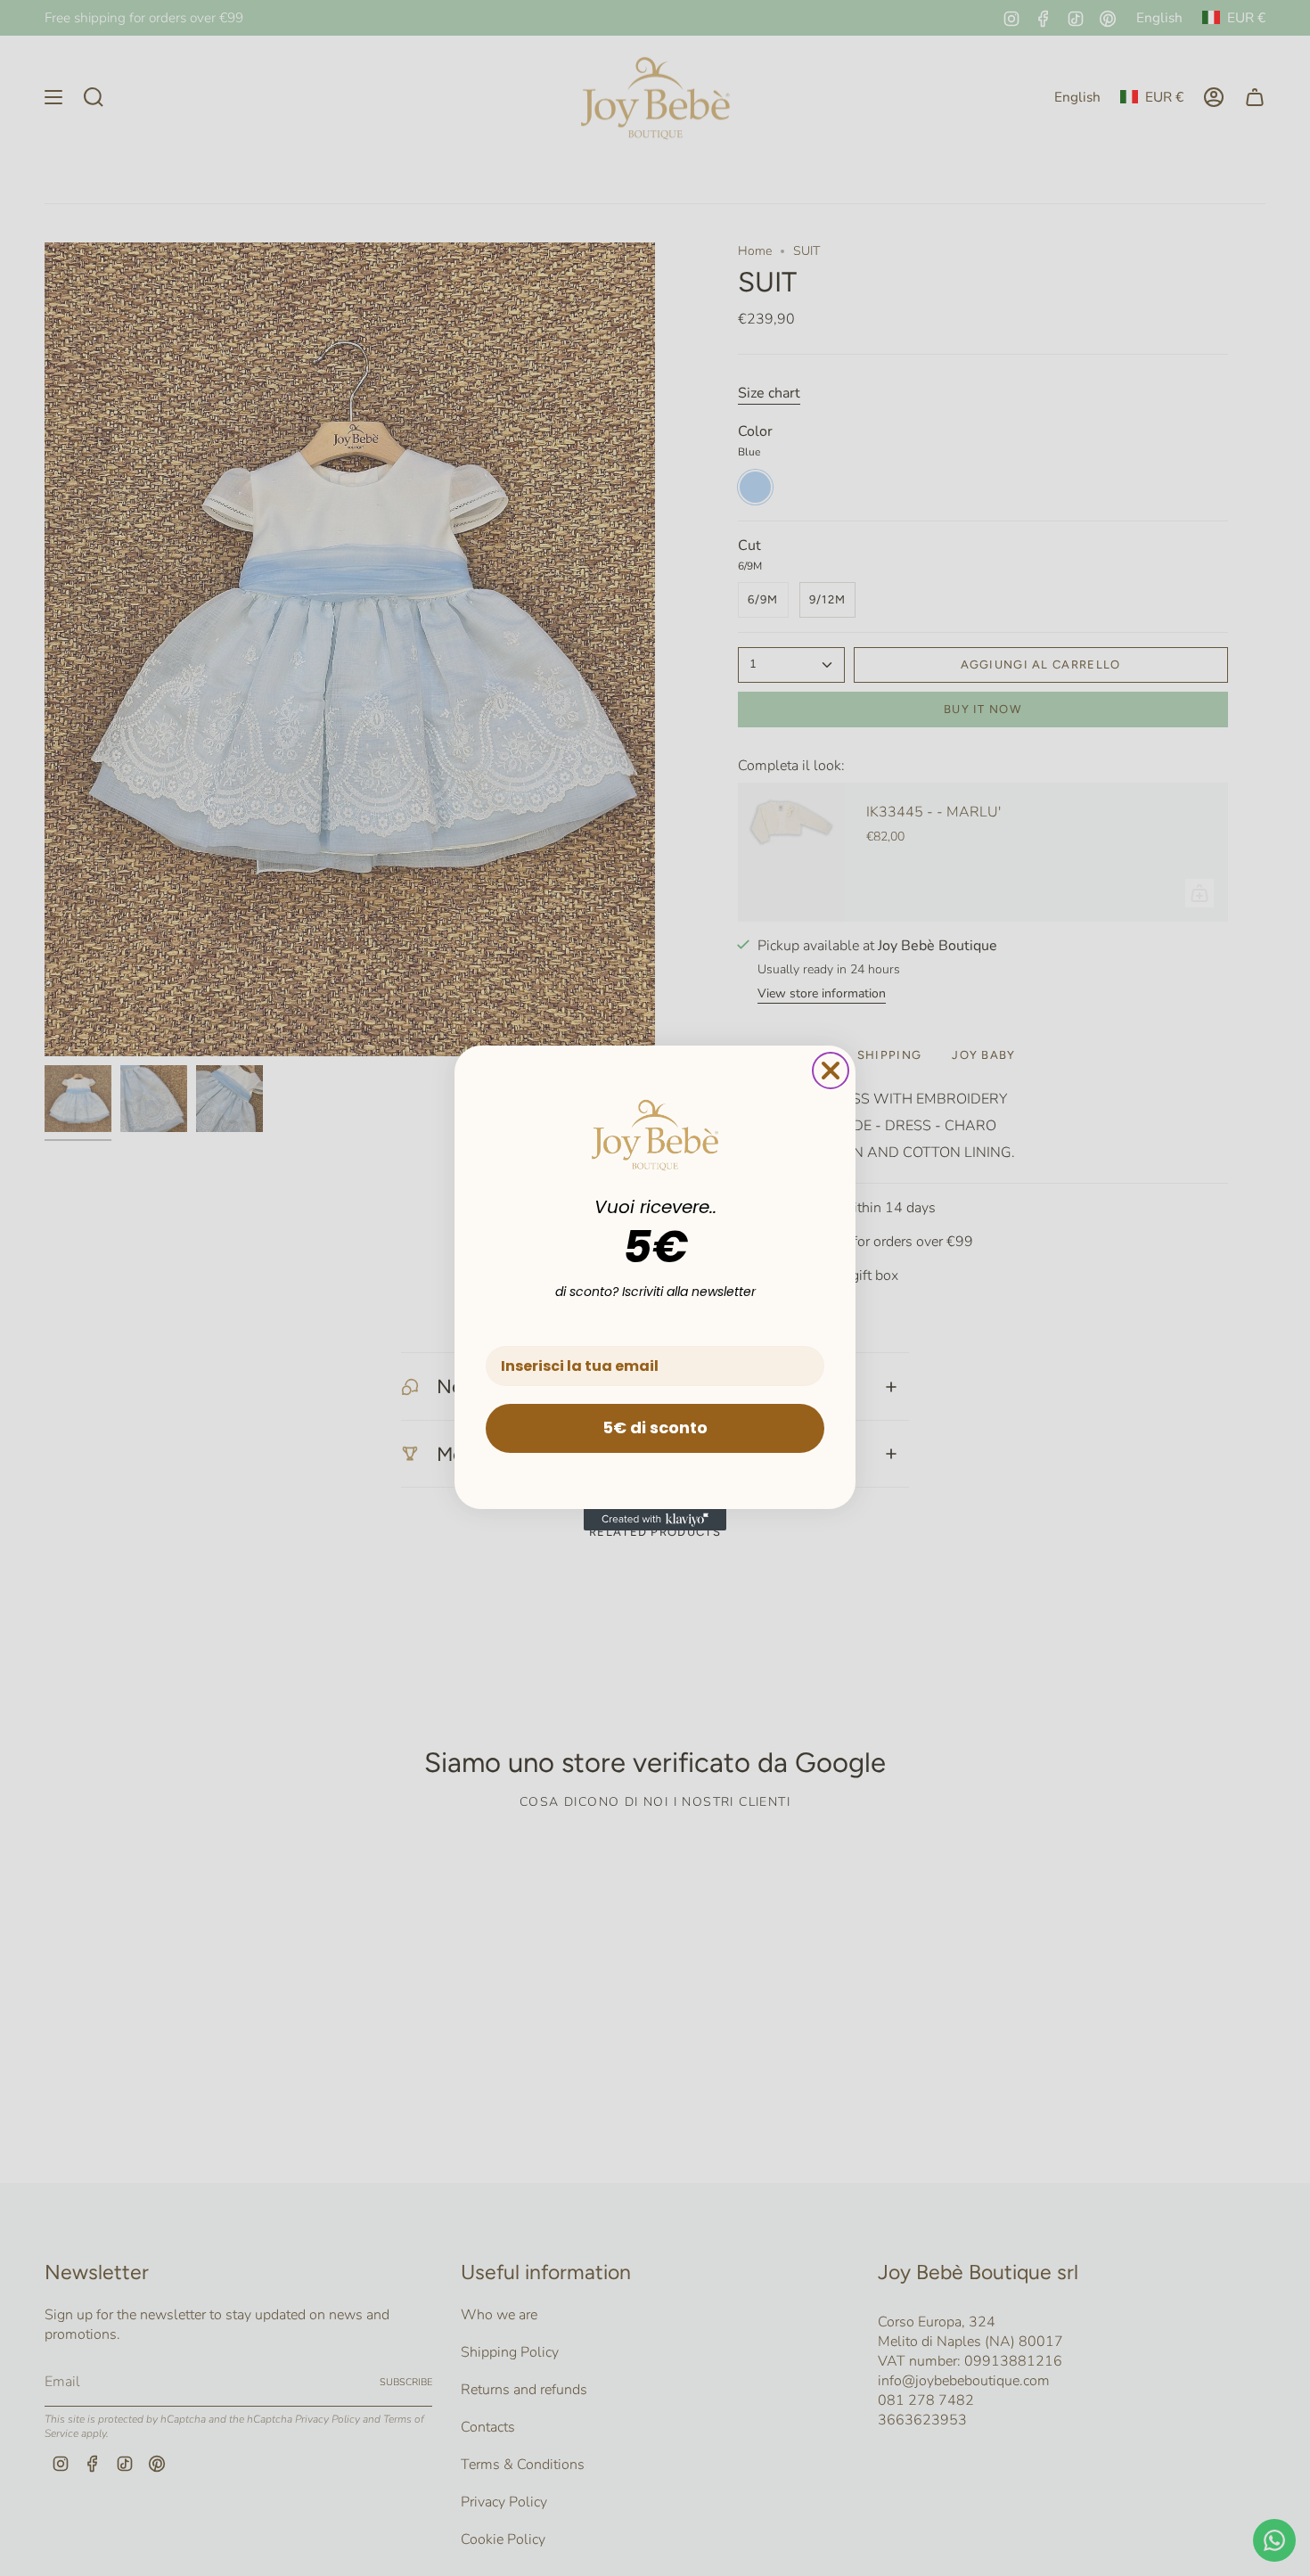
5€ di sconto (655, 1427)
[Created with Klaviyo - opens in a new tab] (655, 1520)
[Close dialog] (831, 1071)
